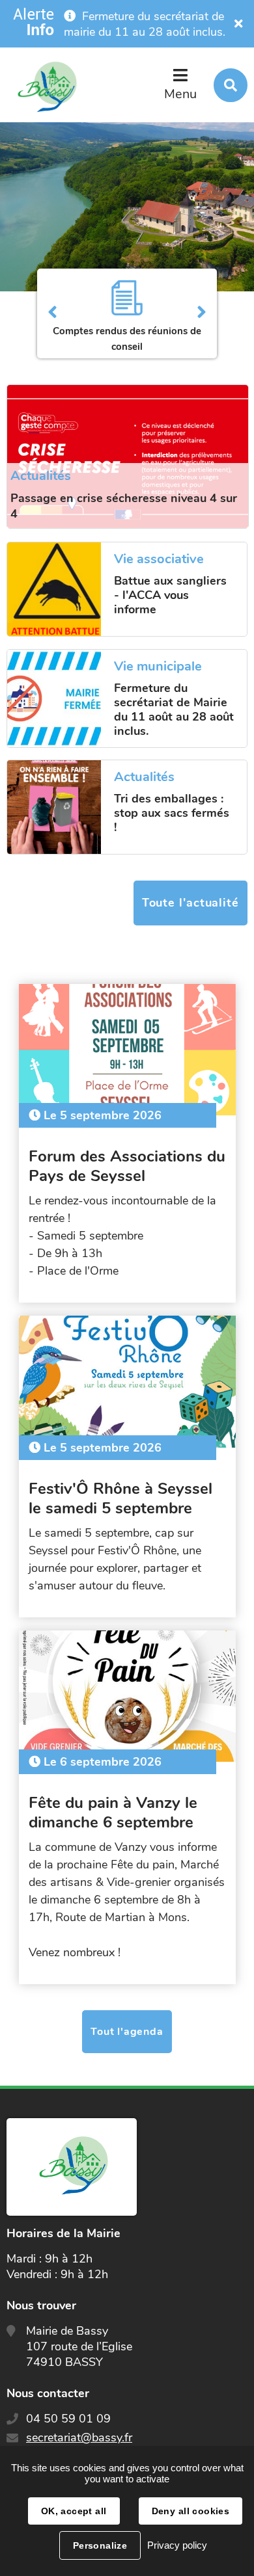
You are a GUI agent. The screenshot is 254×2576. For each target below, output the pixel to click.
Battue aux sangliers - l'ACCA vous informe (170, 595)
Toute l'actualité (190, 903)
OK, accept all (74, 2511)
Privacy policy (177, 2545)
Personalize (100, 2545)
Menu (180, 94)
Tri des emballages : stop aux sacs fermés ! (172, 813)
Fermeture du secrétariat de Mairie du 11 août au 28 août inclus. (174, 710)
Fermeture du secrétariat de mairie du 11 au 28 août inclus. (145, 24)
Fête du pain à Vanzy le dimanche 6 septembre (113, 1812)
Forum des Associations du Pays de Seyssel (127, 1166)
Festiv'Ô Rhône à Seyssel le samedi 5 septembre (120, 1498)
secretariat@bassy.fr (79, 2437)
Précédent (52, 313)
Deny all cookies (191, 2511)
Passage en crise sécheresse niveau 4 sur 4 (124, 506)
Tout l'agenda (127, 2032)
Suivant (202, 313)
